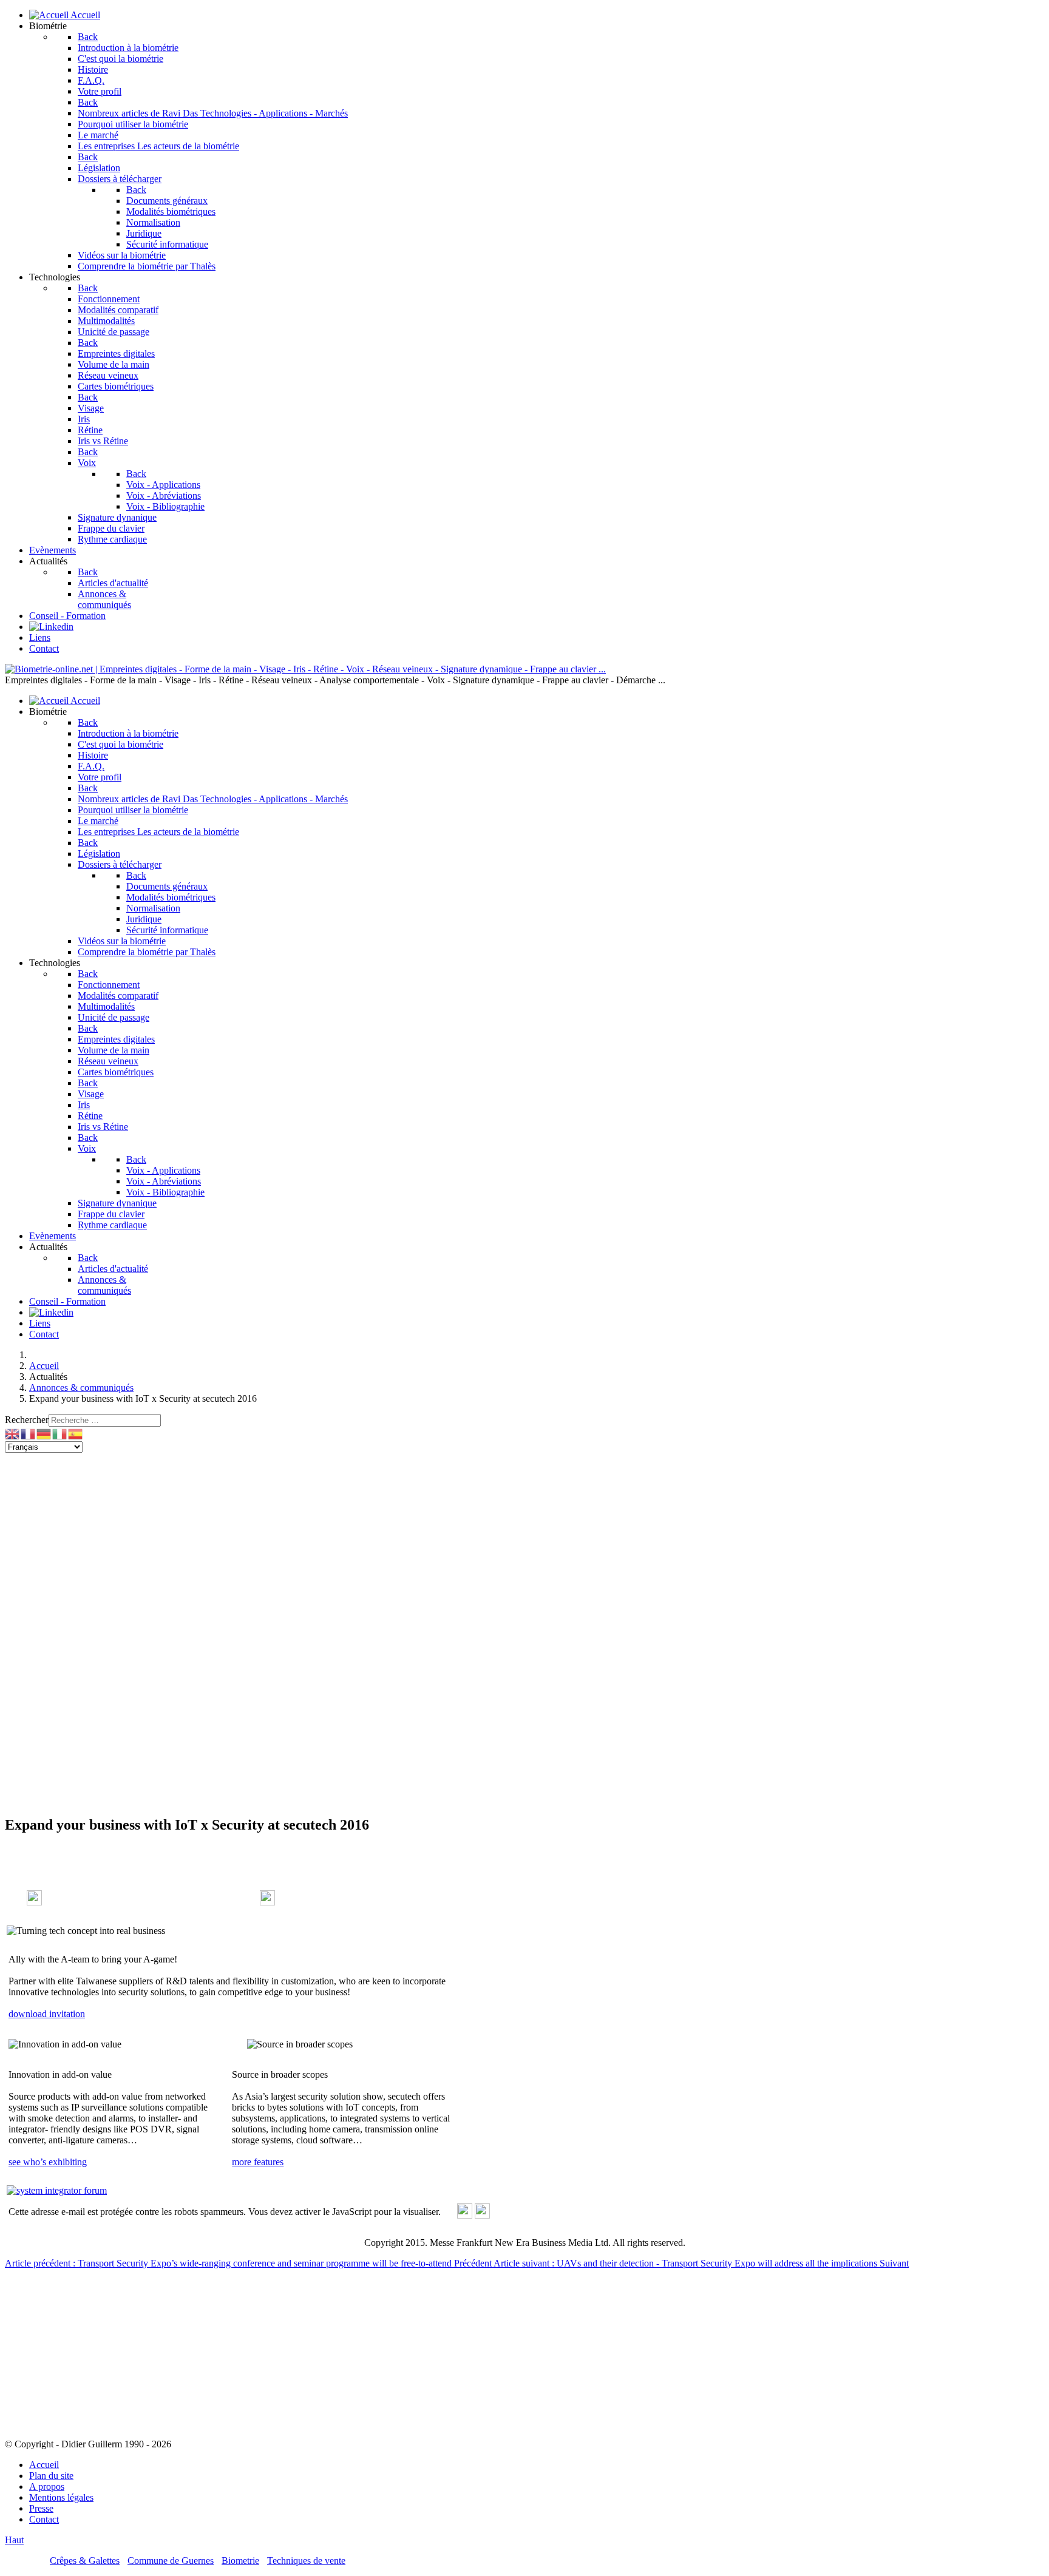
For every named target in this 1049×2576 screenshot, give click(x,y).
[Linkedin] (51, 627)
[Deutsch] (44, 1433)
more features (258, 2162)
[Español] (76, 1433)
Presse (41, 2508)
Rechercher (27, 1420)
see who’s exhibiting (48, 2162)
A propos (47, 2486)
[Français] (29, 1433)
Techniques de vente (306, 2561)
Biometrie (240, 2561)
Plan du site (51, 2476)
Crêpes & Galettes (85, 2561)
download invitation (47, 2014)
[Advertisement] (524, 1544)
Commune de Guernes (171, 2561)
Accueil (44, 2465)
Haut (14, 2540)
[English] (13, 1433)
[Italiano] (60, 1433)
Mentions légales (61, 2497)
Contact (44, 2519)
